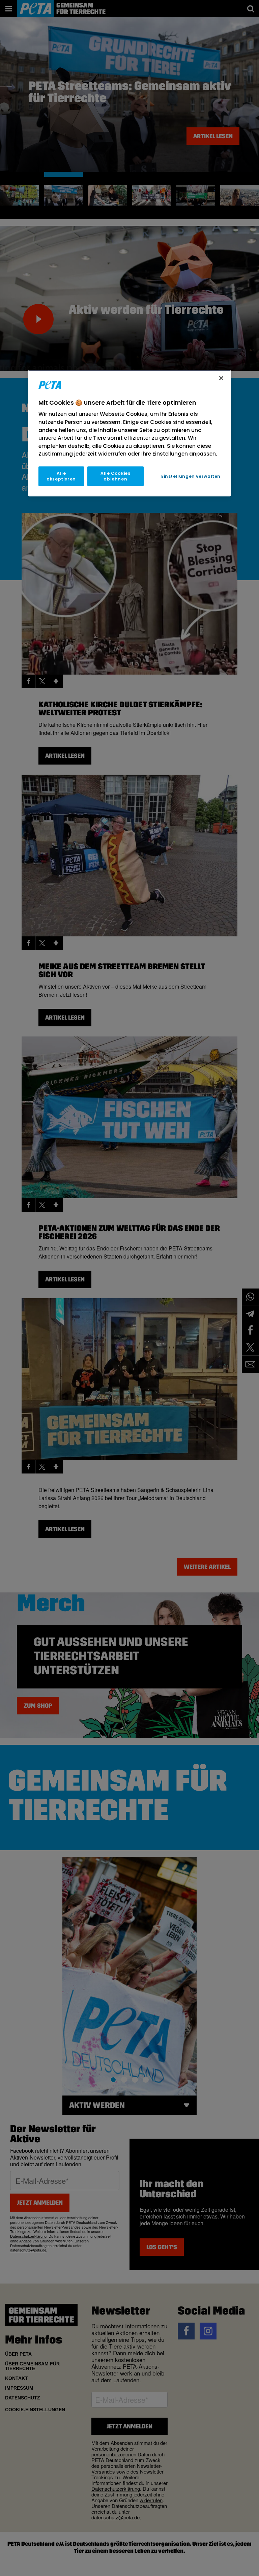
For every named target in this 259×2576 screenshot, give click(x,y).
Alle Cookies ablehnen (115, 476)
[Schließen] (221, 378)
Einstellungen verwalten (191, 476)
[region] (129, 433)
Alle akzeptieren (61, 476)
